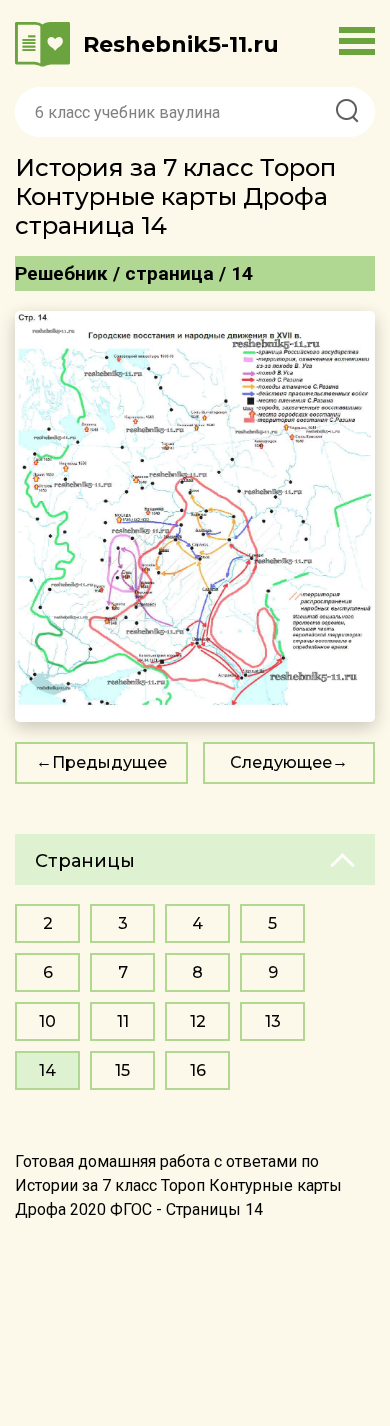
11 (123, 1021)
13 (273, 1021)
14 (47, 1070)
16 (198, 1070)
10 (47, 1021)
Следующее (281, 762)
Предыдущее (109, 762)
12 (198, 1021)
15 (122, 1070)
